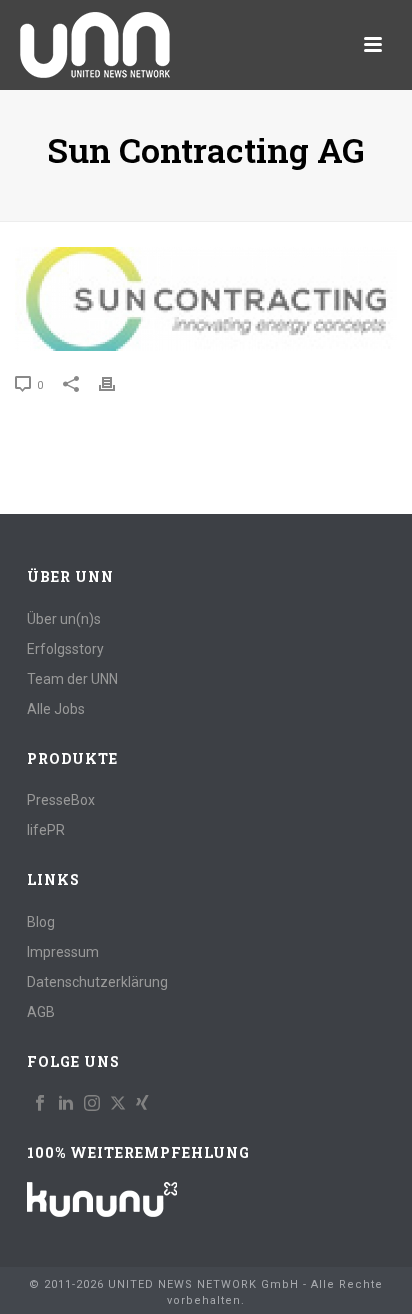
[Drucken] (117, 384)
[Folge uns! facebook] (40, 1104)
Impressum (63, 952)
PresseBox (61, 800)
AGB (41, 1012)
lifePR (46, 830)
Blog (41, 922)
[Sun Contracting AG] (206, 299)
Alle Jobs (56, 709)
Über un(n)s (64, 619)
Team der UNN (72, 679)
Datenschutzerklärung (97, 982)
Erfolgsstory (65, 649)
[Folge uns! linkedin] (66, 1104)
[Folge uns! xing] (142, 1104)
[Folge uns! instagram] (92, 1104)
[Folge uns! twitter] (118, 1104)
